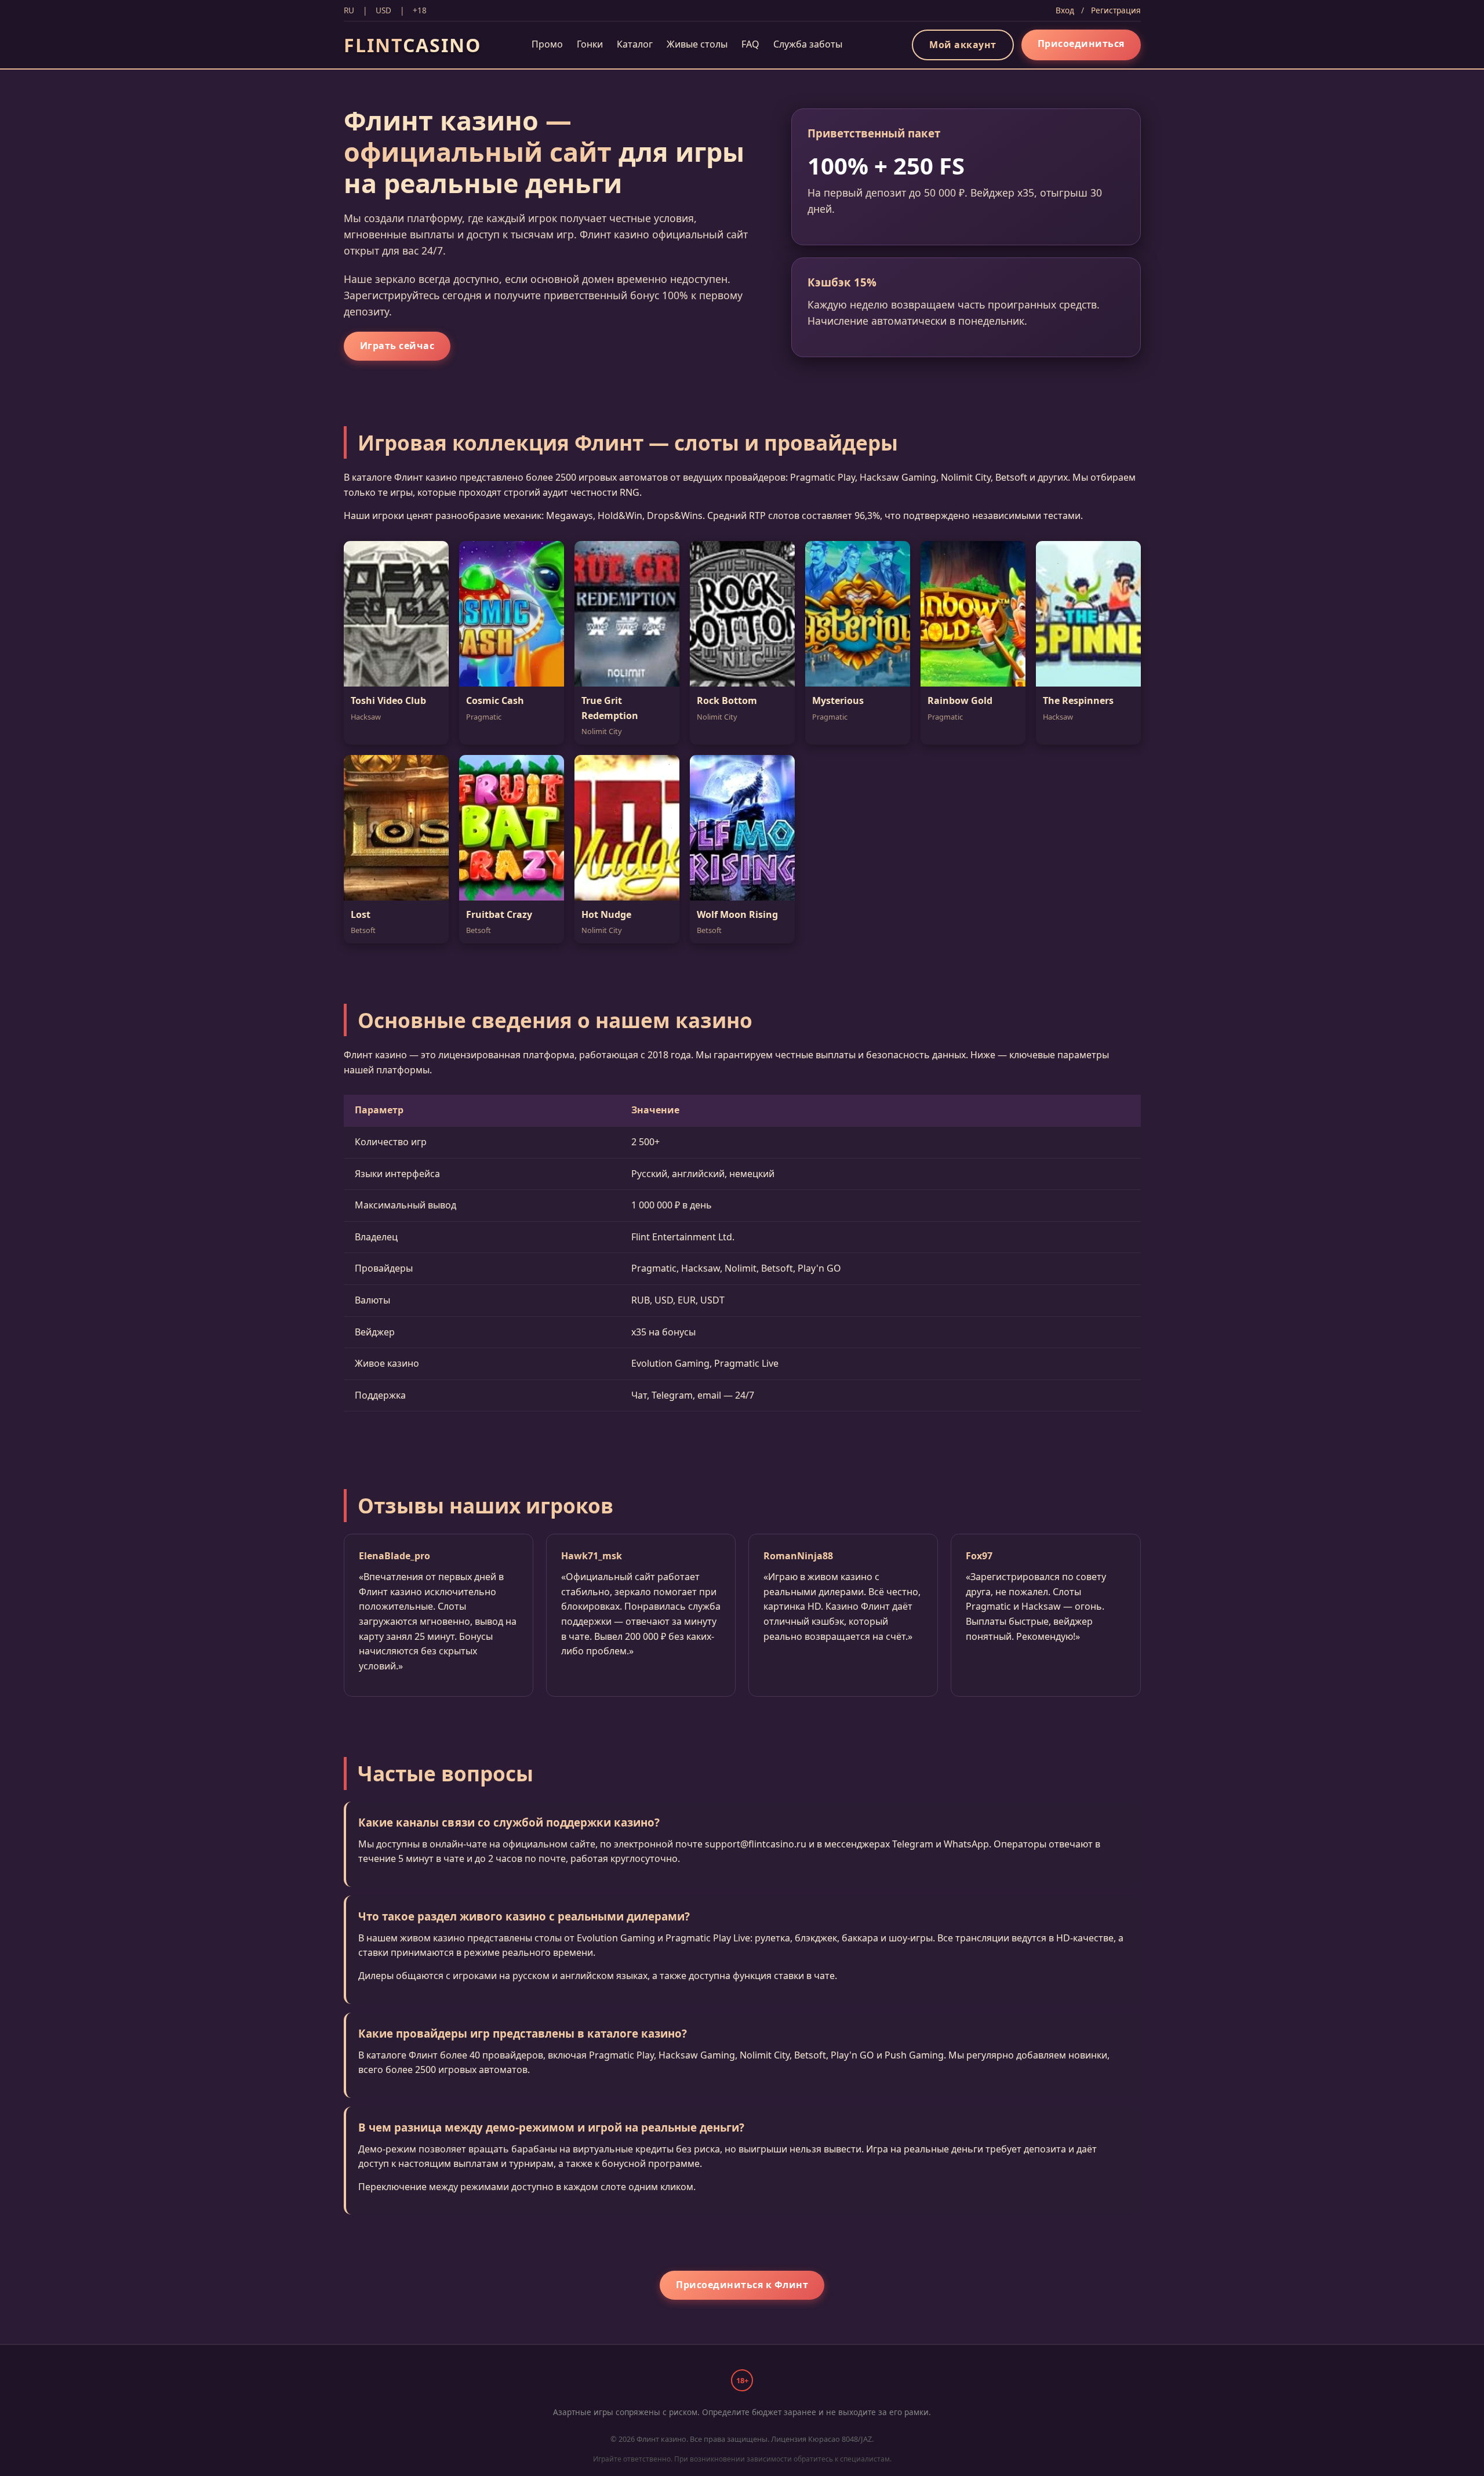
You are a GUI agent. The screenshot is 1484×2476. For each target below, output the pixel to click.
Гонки (590, 44)
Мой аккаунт (963, 45)
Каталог (635, 44)
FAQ (750, 44)
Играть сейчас (397, 346)
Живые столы (697, 44)
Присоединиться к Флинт (742, 2285)
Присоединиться (1081, 43)
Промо (547, 44)
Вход (1065, 10)
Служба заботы (808, 44)
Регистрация (1116, 10)
